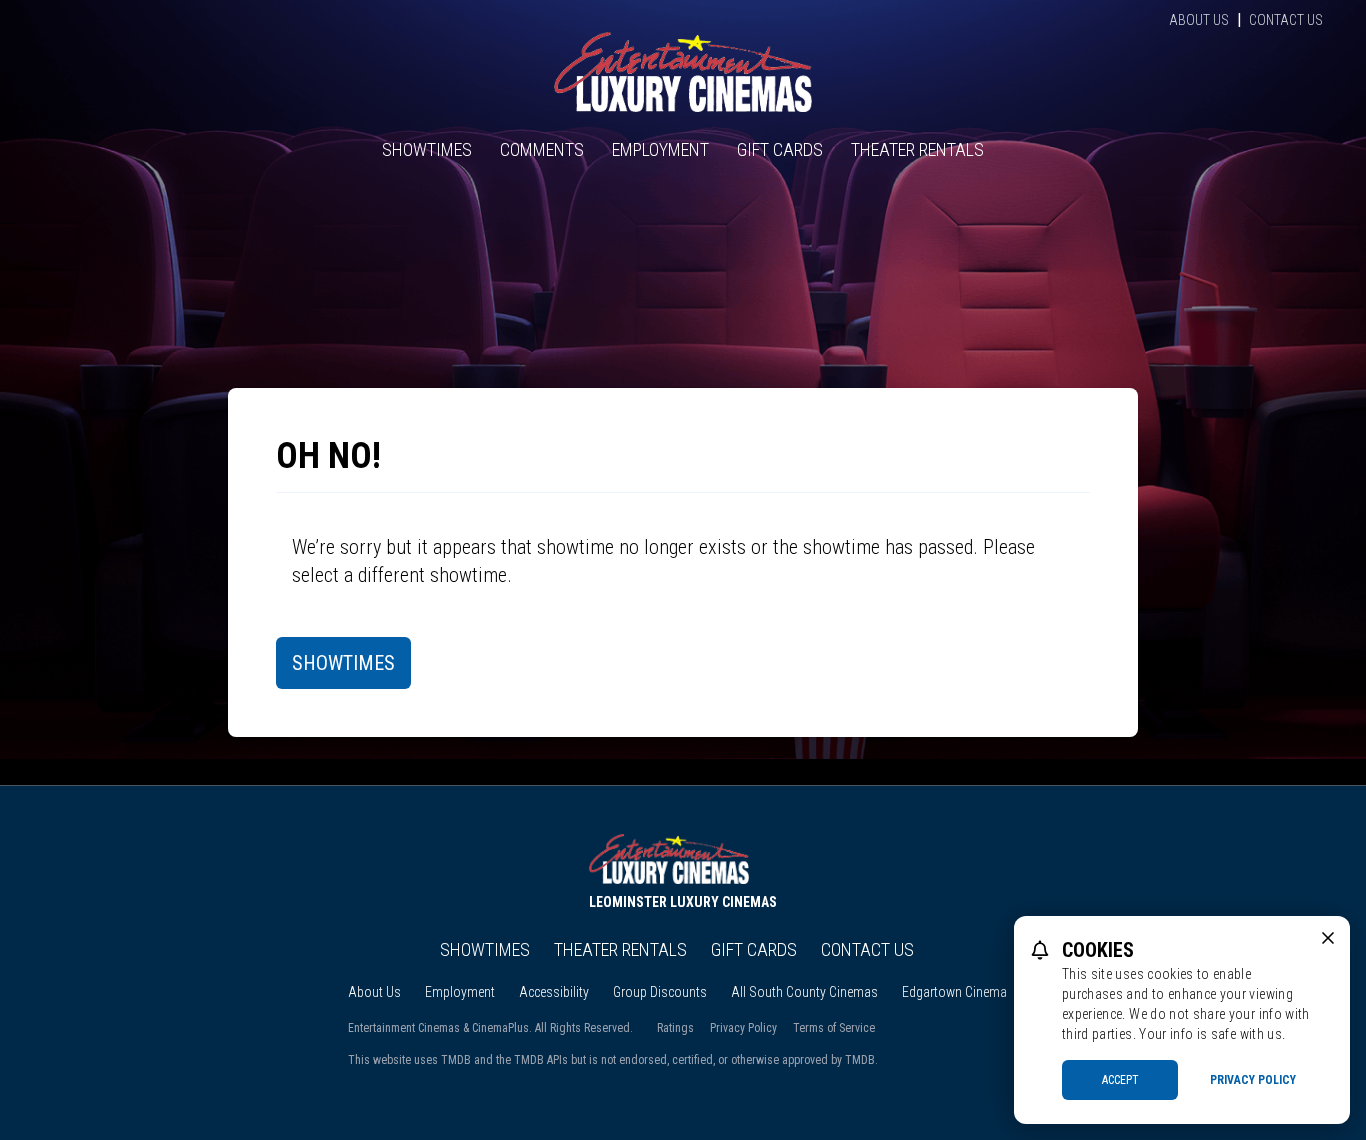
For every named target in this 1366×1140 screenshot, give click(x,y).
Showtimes (427, 149)
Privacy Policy (743, 1028)
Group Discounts (660, 992)
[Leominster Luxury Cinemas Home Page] (683, 72)
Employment (660, 149)
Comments (542, 149)
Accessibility (554, 992)
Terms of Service (834, 1028)
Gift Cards (780, 149)
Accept (1120, 1080)
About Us (1199, 20)
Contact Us (1286, 20)
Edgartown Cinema (954, 992)
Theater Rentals (917, 149)
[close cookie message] (1328, 938)
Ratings (675, 1028)
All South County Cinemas (804, 992)
